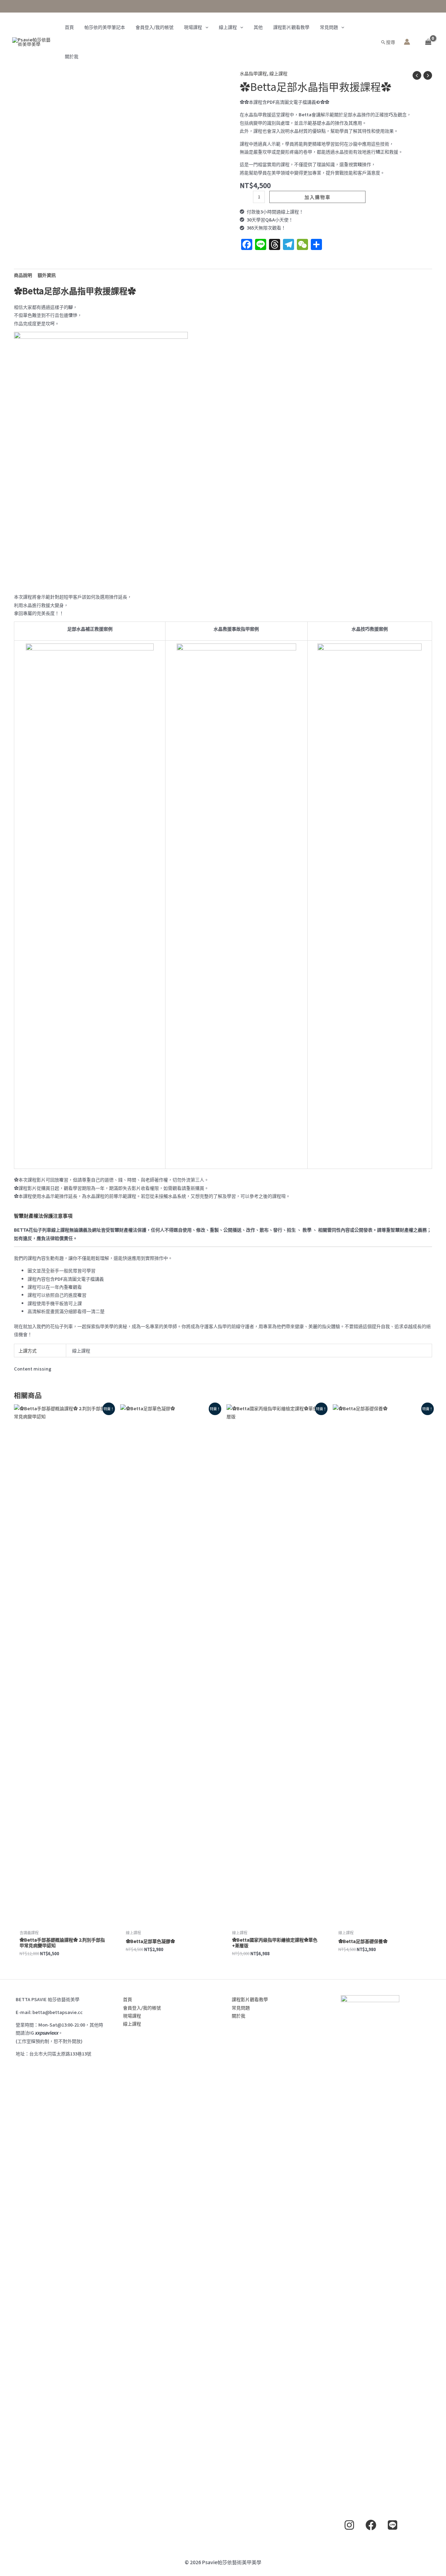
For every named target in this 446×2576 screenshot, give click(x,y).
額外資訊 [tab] (47, 275)
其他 (258, 27)
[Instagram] (349, 2525)
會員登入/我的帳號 (155, 27)
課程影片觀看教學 (291, 27)
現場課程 (193, 27)
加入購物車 (318, 197)
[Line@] (393, 2525)
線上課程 (228, 27)
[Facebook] (371, 2525)
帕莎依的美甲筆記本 (105, 27)
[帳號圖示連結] (407, 42)
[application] (205, 27)
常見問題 (329, 27)
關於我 (72, 56)
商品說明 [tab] (23, 275)
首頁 (69, 27)
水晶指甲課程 (253, 73)
